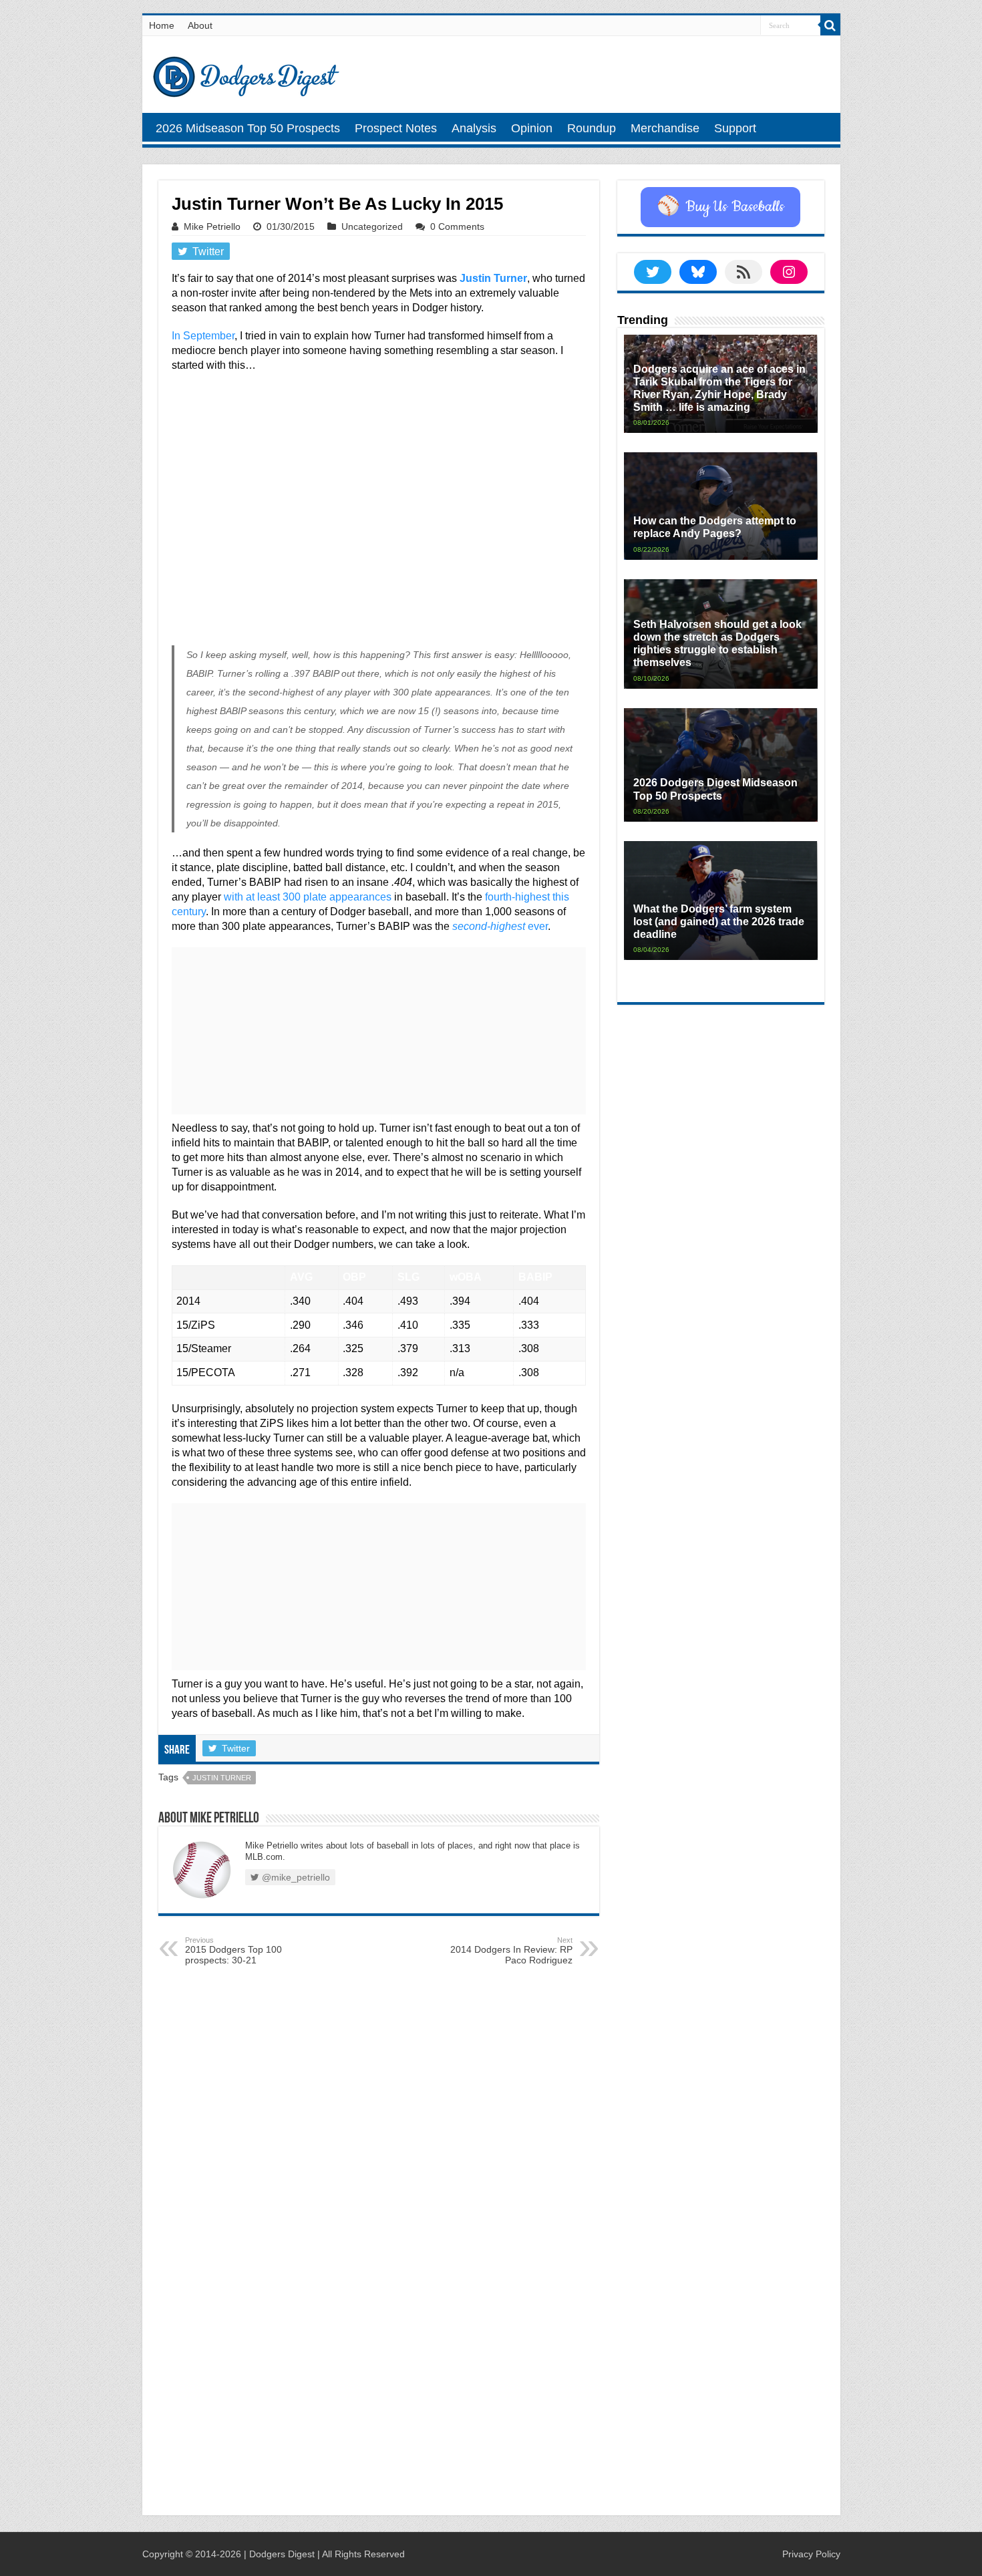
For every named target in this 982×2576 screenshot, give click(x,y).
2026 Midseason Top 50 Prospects (248, 128)
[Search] (830, 25)
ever (500, 926)
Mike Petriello (212, 226)
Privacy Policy (811, 2554)
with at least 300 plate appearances (308, 897)
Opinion (532, 128)
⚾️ (720, 207)
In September (203, 336)
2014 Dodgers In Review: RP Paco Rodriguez (511, 1951)
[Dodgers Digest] (246, 73)
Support (735, 128)
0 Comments (457, 226)
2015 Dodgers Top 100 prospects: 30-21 (233, 1951)
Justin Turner (493, 278)
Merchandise (665, 128)
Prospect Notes (396, 128)
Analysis (474, 128)
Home (162, 25)
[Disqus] (379, 2330)
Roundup (592, 128)
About (200, 25)
